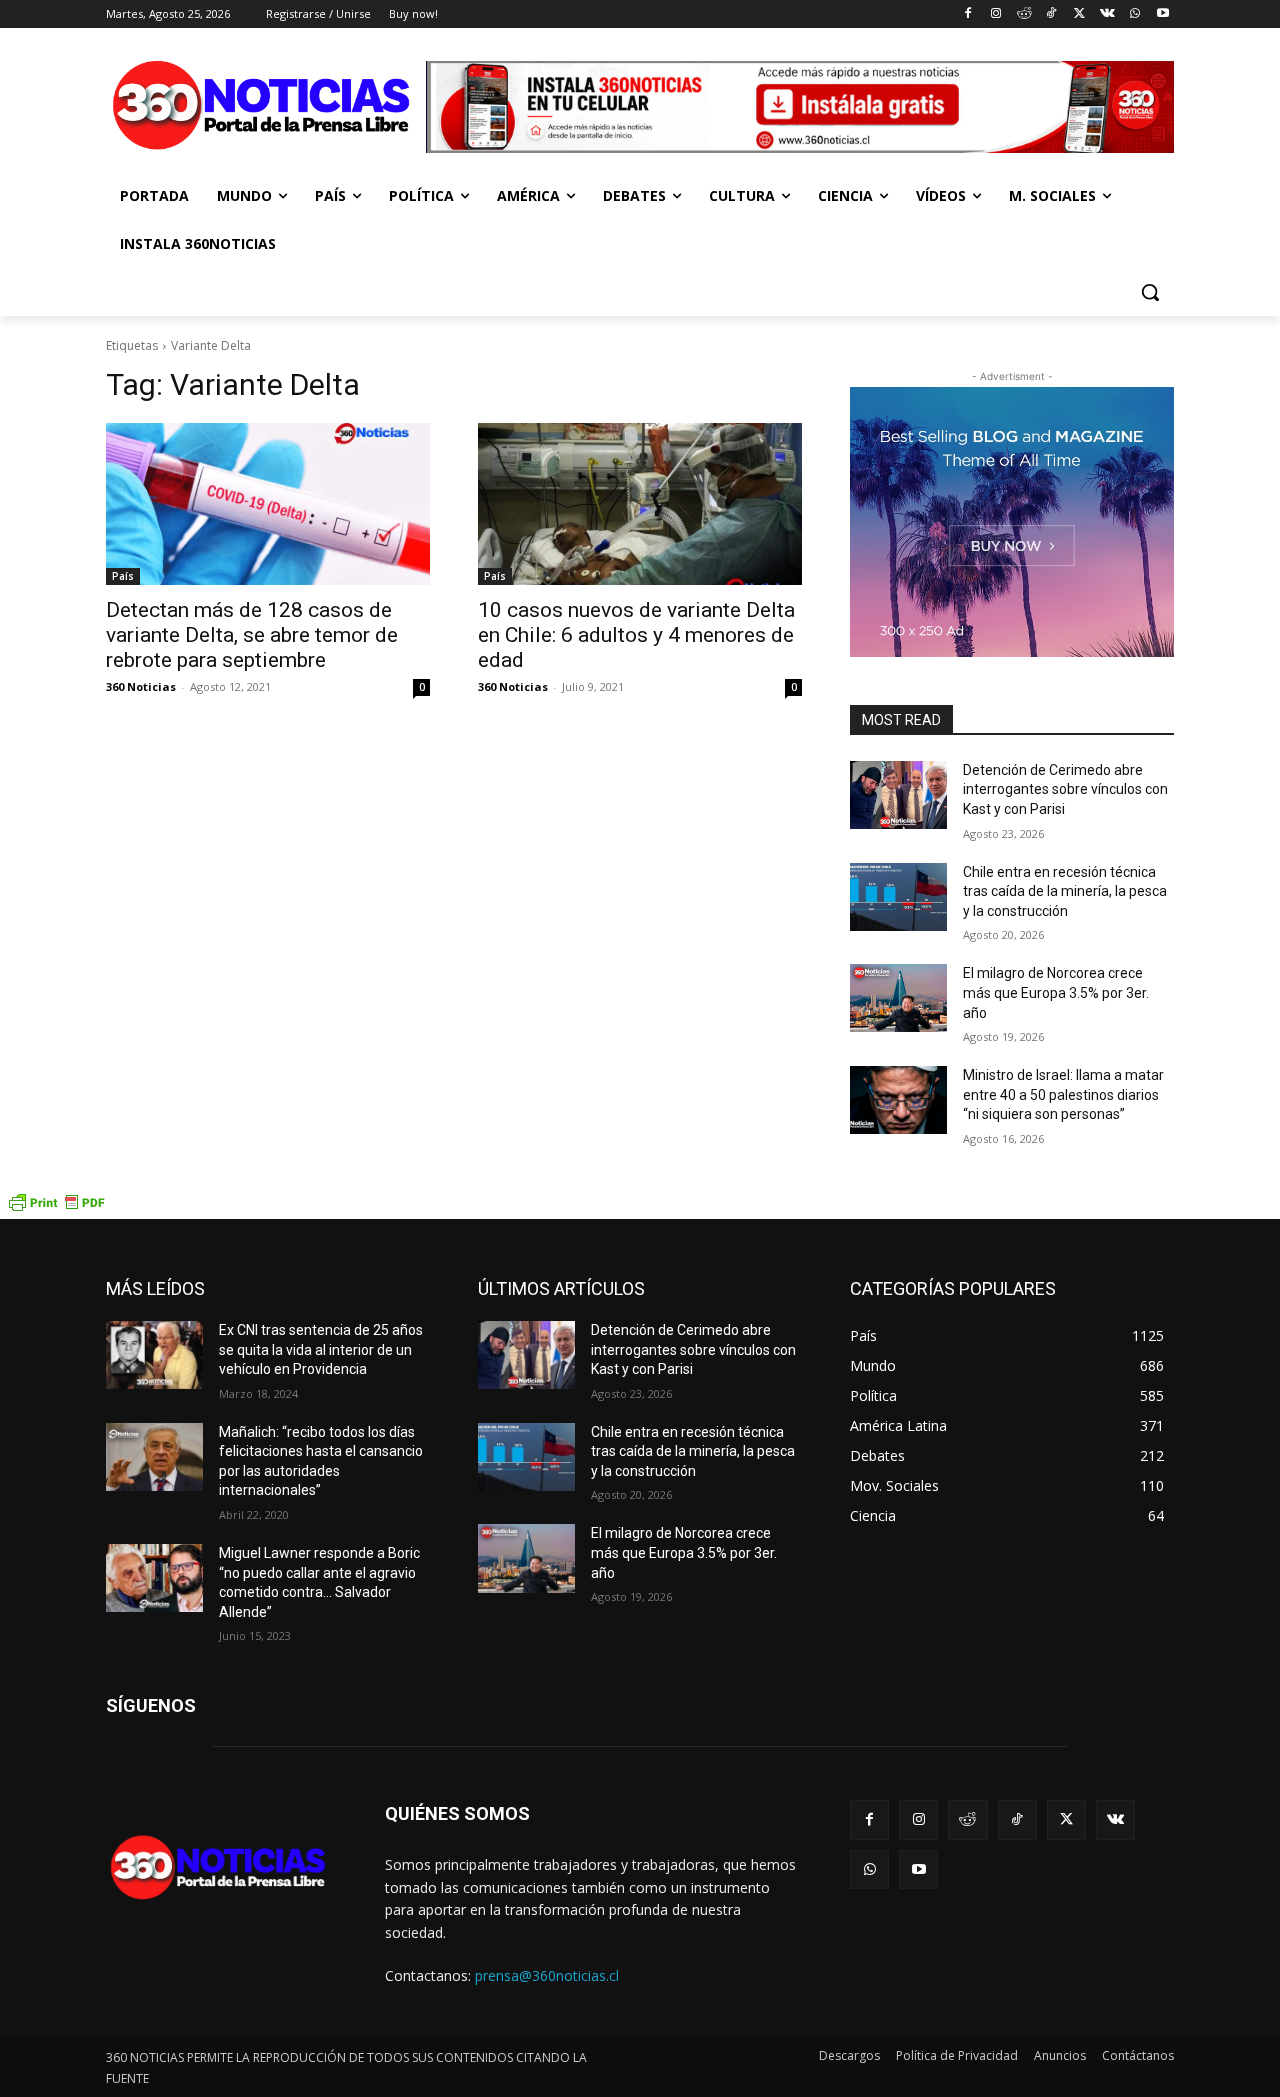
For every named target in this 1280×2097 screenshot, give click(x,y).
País (123, 576)
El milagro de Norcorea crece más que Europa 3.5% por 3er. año (1056, 992)
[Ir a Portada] (266, 109)
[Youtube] (1162, 14)
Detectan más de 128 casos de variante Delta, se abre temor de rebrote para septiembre (252, 635)
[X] (1079, 14)
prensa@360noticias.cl (547, 1975)
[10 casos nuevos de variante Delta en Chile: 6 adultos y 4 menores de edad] (640, 504)
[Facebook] (968, 14)
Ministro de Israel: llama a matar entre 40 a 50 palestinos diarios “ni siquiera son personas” (1063, 1094)
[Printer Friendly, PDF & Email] (56, 1208)
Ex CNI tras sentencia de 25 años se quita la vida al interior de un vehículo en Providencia (321, 1349)
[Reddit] (1023, 14)
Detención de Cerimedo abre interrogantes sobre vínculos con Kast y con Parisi (1065, 789)
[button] (1150, 292)
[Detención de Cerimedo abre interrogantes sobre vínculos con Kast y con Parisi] (898, 795)
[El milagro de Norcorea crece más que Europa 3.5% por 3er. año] (898, 998)
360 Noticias (141, 686)
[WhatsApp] (1134, 14)
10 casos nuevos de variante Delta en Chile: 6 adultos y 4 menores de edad (636, 635)
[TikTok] (1051, 14)
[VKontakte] (1107, 14)
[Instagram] (995, 14)
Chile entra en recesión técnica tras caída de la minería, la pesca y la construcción (1065, 891)
